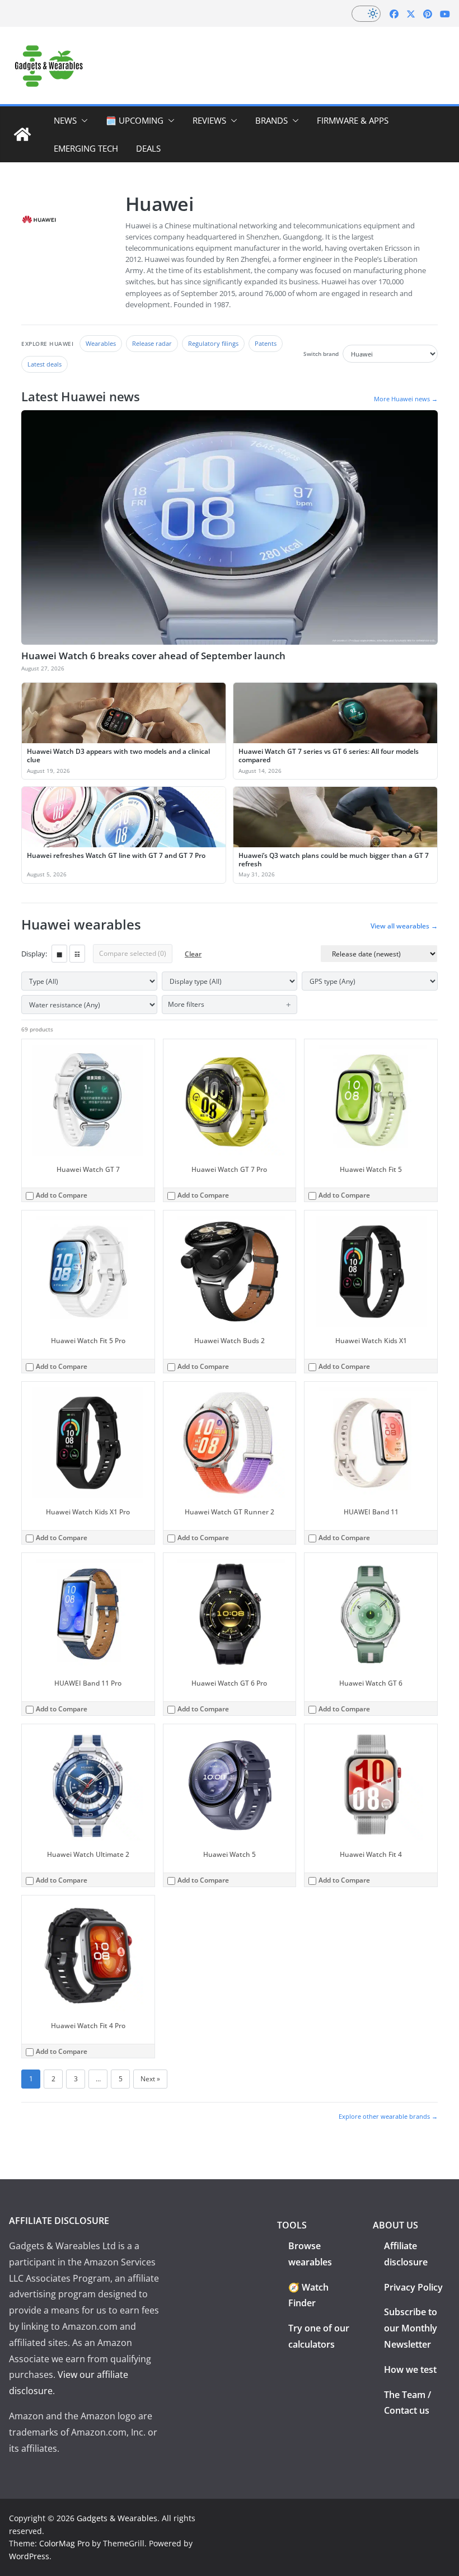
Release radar (152, 343)
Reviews (209, 120)
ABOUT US (395, 2225)
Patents (266, 343)
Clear (193, 954)
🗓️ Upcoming (135, 120)
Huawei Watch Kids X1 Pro (88, 1512)
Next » (150, 2079)
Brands (271, 120)
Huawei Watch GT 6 (371, 1683)
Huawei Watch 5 (230, 1854)
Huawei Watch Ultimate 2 (88, 1854)
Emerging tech (86, 148)
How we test (410, 2369)
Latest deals (45, 364)
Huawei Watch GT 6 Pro (229, 1683)
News (65, 120)
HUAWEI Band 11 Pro (88, 1683)
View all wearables (404, 926)
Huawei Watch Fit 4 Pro (88, 2026)
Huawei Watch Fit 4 (371, 1854)
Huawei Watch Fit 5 (371, 1169)
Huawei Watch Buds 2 (230, 1341)
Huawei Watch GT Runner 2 (230, 1512)
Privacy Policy (413, 2287)
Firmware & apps (353, 120)
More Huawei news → (406, 399)
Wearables (101, 343)
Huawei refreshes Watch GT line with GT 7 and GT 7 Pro (116, 855)
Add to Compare (62, 1195)
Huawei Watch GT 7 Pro (229, 1169)
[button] (82, 120)
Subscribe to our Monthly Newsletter (411, 2328)
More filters (186, 1004)
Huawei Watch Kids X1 (371, 1341)
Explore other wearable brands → (388, 2116)
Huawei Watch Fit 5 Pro (88, 1341)
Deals (148, 148)
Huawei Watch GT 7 (88, 1169)
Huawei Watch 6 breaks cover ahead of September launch (153, 656)
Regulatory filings (213, 343)
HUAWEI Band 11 (371, 1512)
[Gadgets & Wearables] (22, 134)
